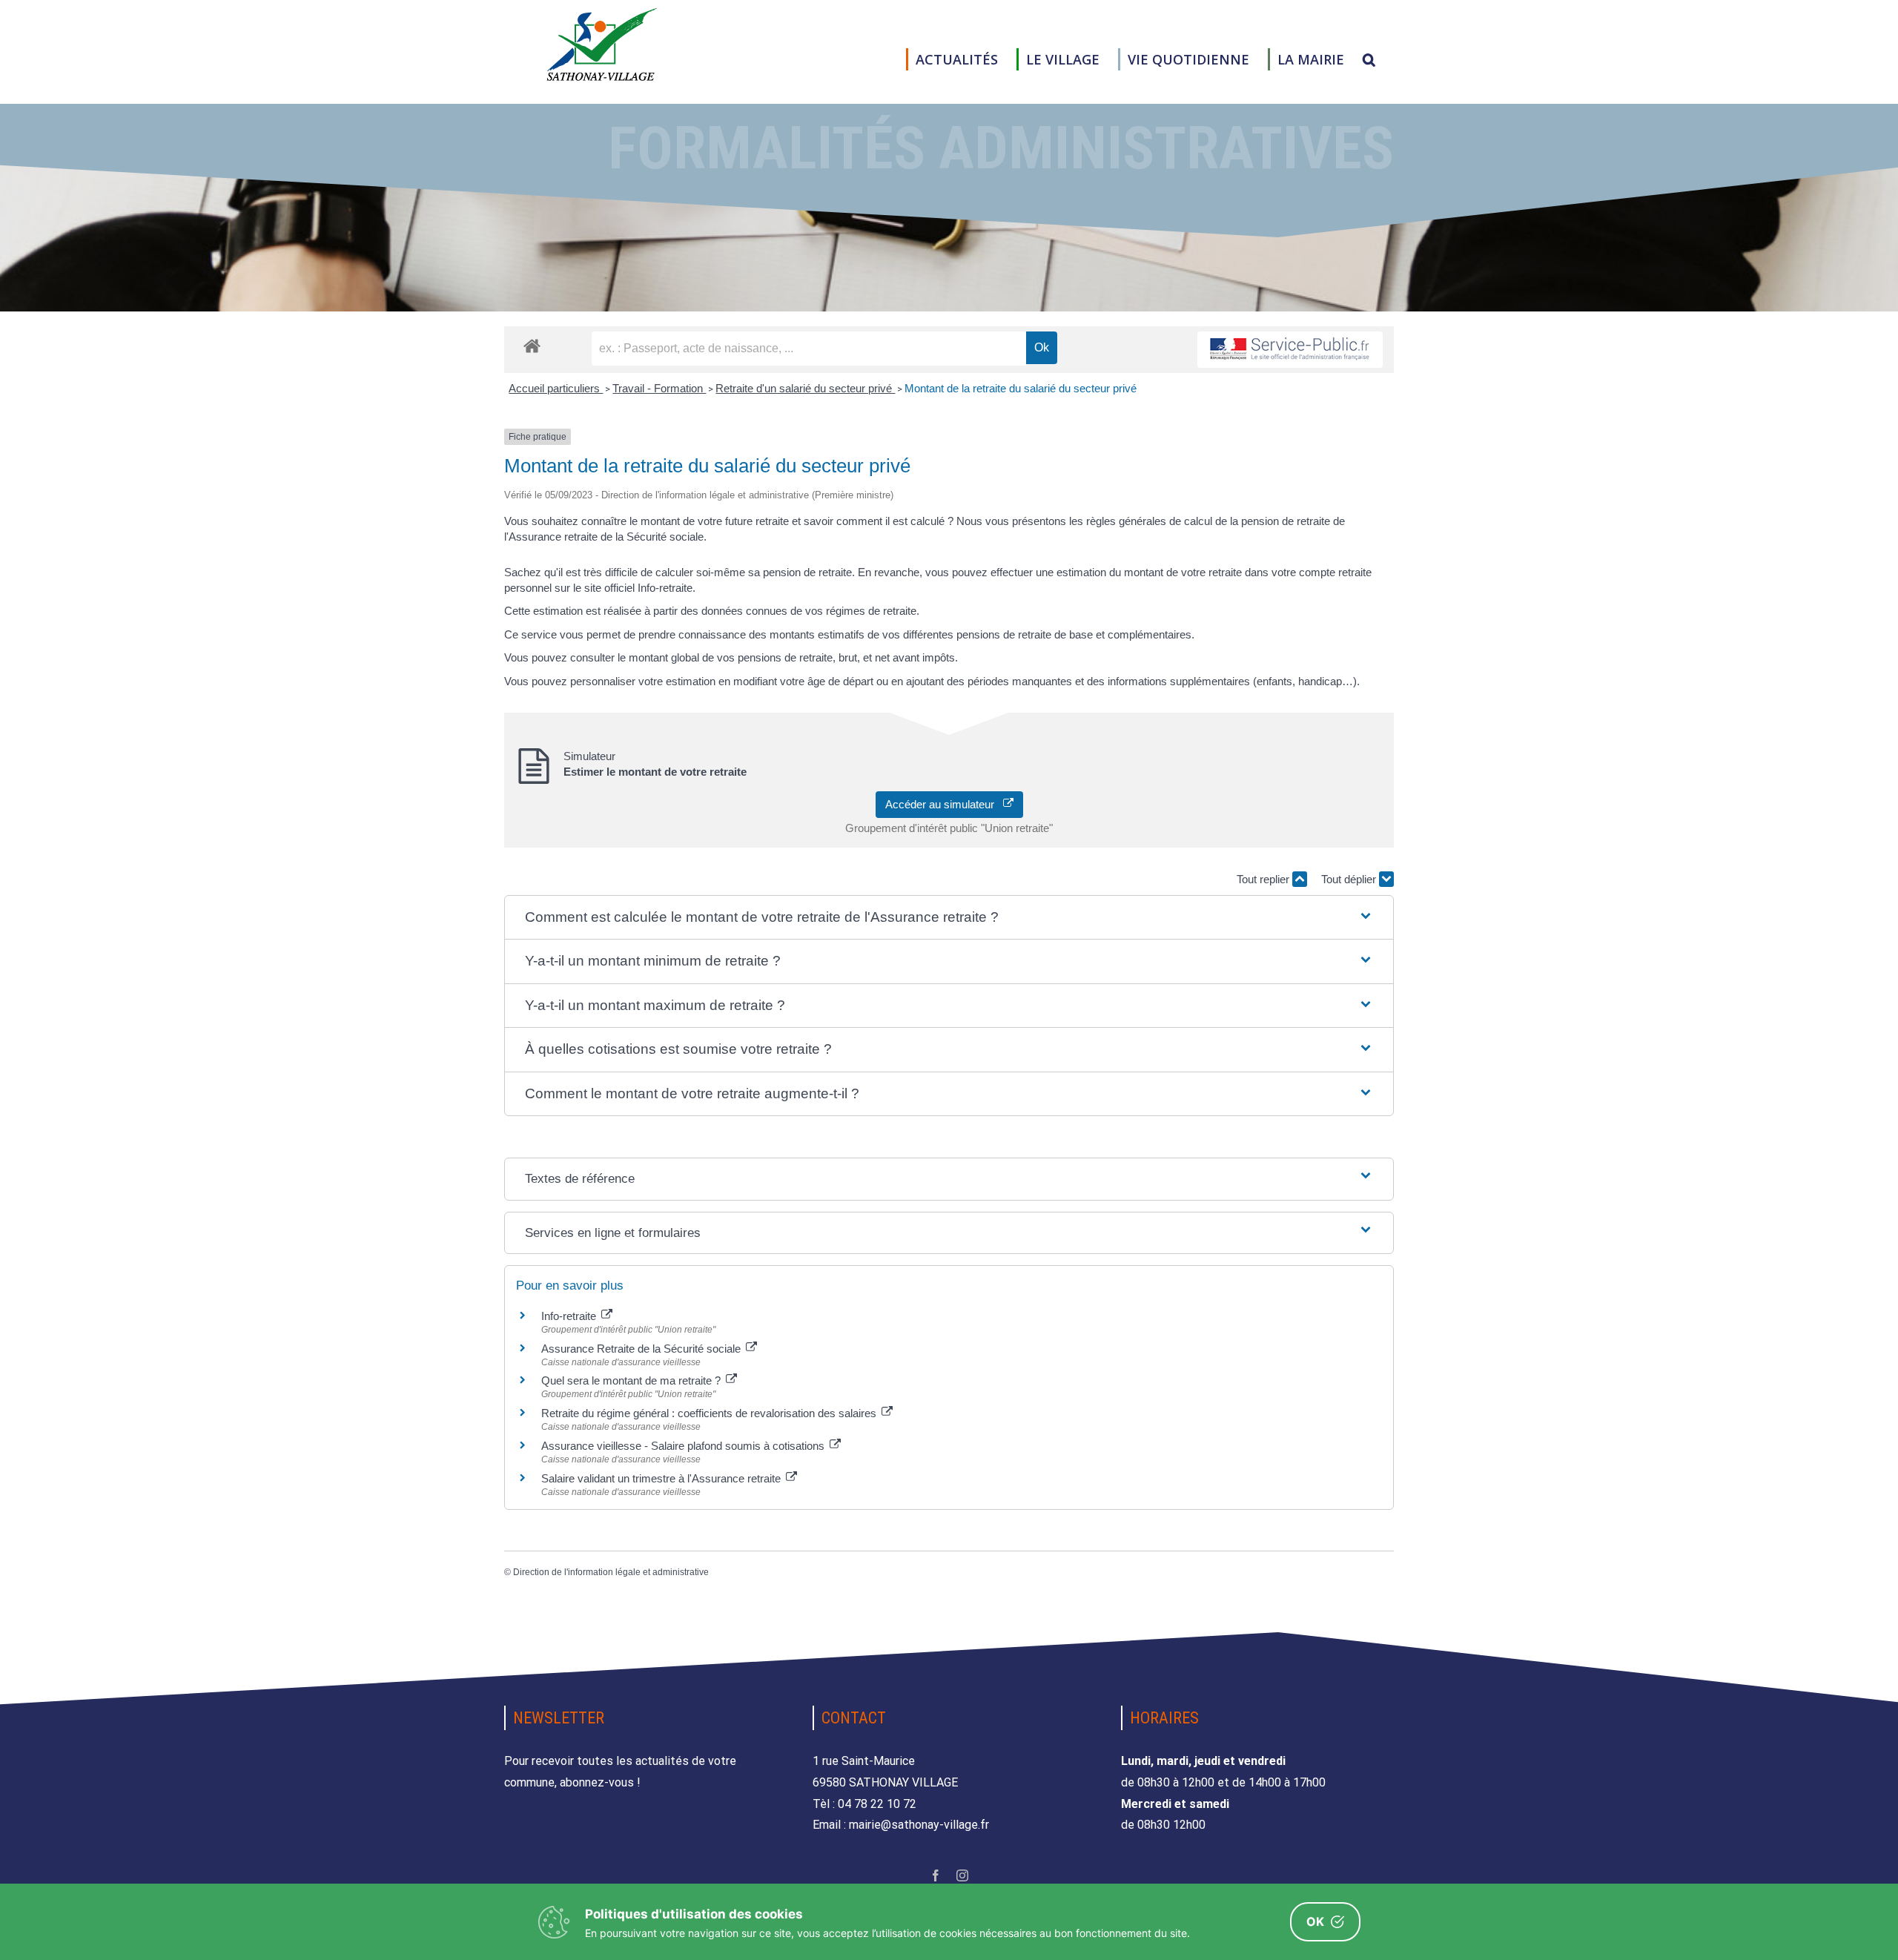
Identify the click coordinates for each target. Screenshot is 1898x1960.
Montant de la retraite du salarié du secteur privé (1021, 388)
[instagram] (962, 1875)
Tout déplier (1350, 879)
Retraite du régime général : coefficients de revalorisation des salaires (710, 1413)
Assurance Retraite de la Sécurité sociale (642, 1349)
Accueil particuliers (556, 388)
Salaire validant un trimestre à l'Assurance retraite (662, 1478)
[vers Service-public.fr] (1290, 350)
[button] (1369, 59)
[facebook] (936, 1875)
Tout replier (1264, 879)
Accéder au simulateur (944, 804)
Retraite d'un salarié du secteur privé (805, 388)
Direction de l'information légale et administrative (611, 1572)
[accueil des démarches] (532, 345)
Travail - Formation (659, 388)
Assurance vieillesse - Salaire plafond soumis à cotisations (684, 1446)
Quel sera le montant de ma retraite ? (632, 1380)
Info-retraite (570, 1316)
